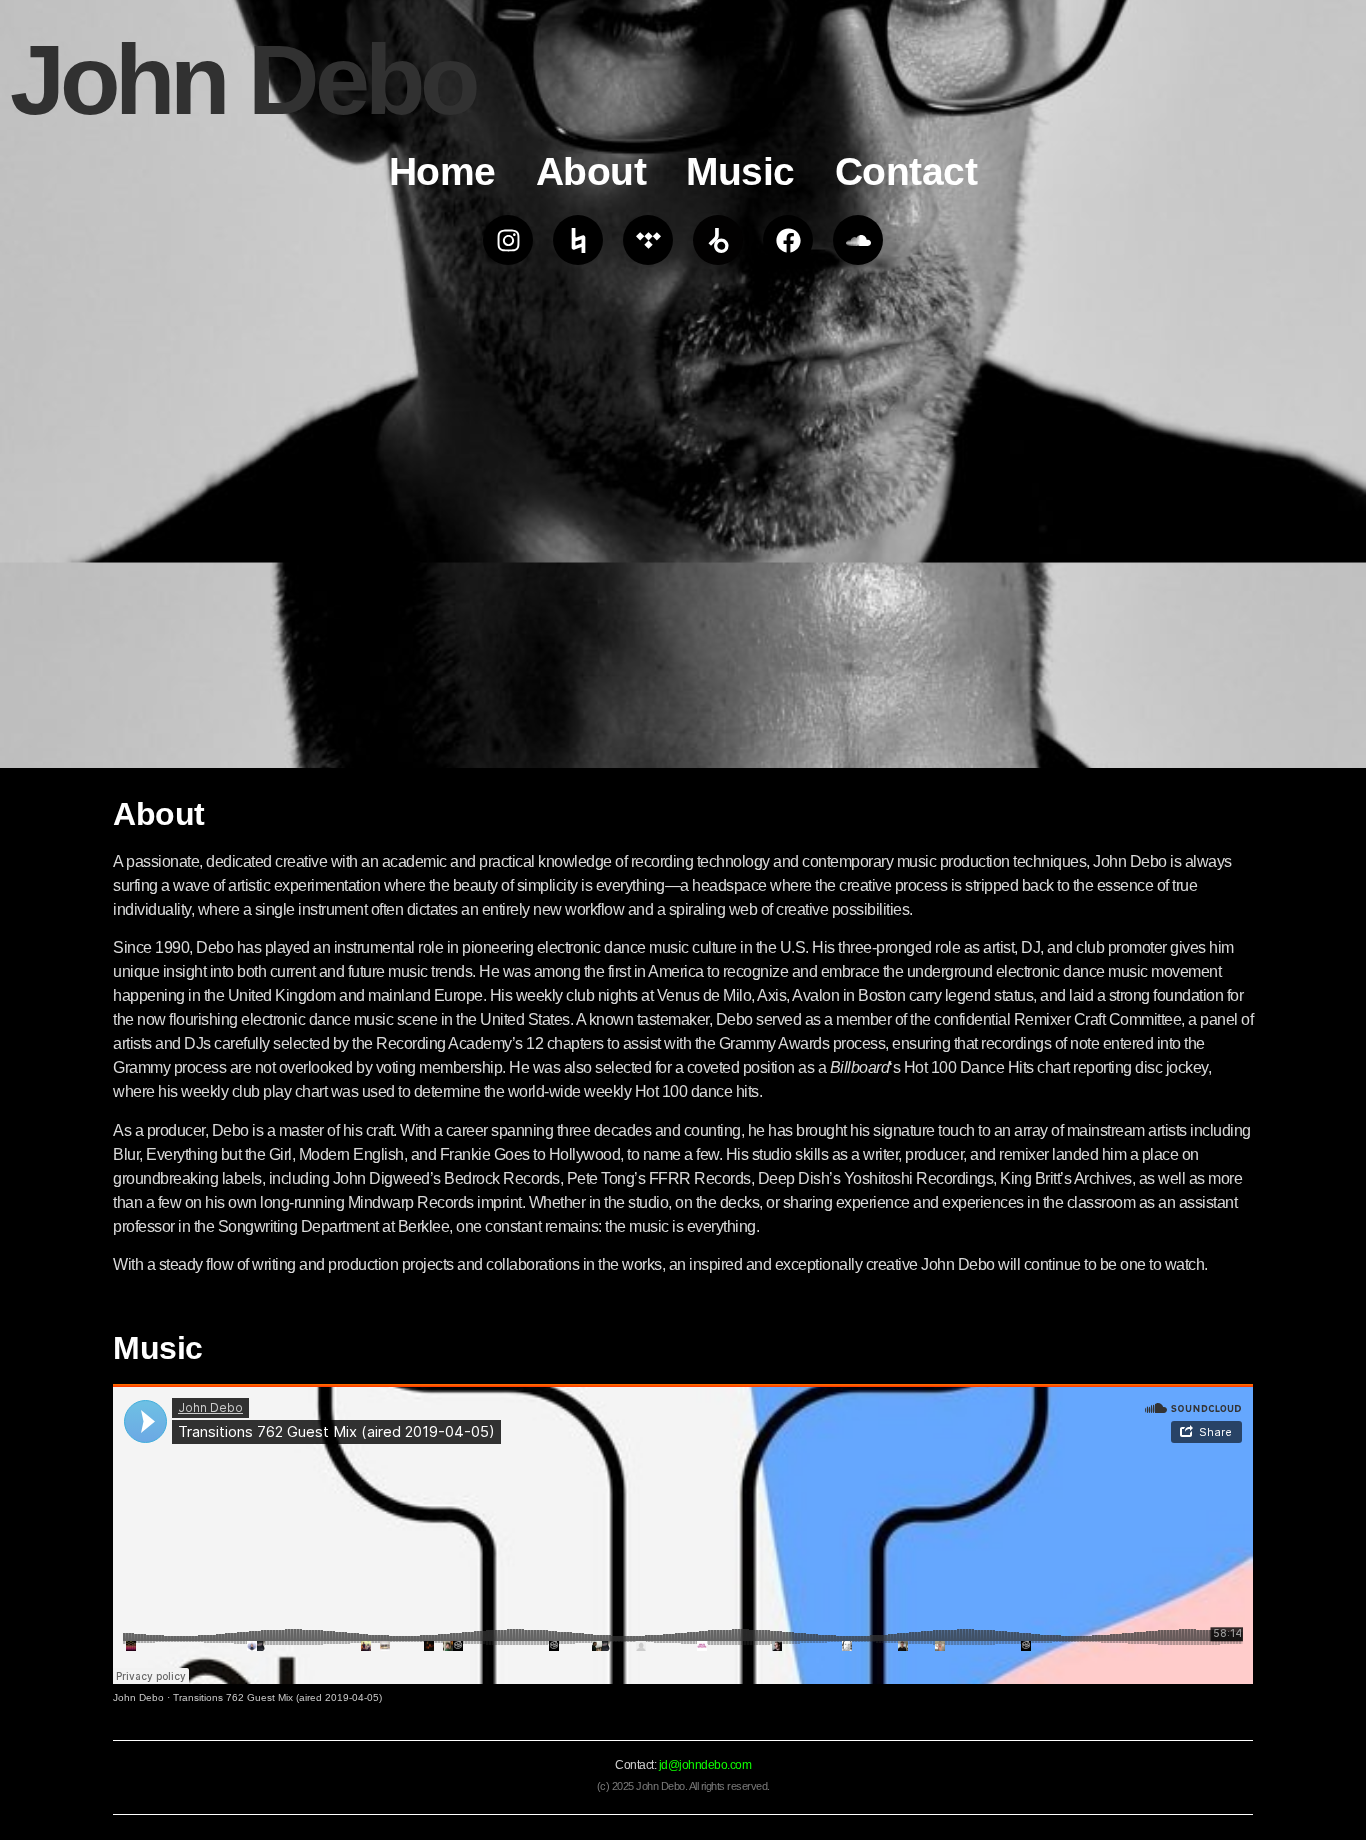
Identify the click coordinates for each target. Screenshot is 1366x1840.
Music (740, 171)
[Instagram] (508, 240)
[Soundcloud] (858, 240)
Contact (906, 171)
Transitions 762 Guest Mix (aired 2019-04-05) (277, 1697)
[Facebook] (788, 240)
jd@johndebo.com (705, 1765)
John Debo (138, 1697)
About (591, 171)
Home (442, 171)
